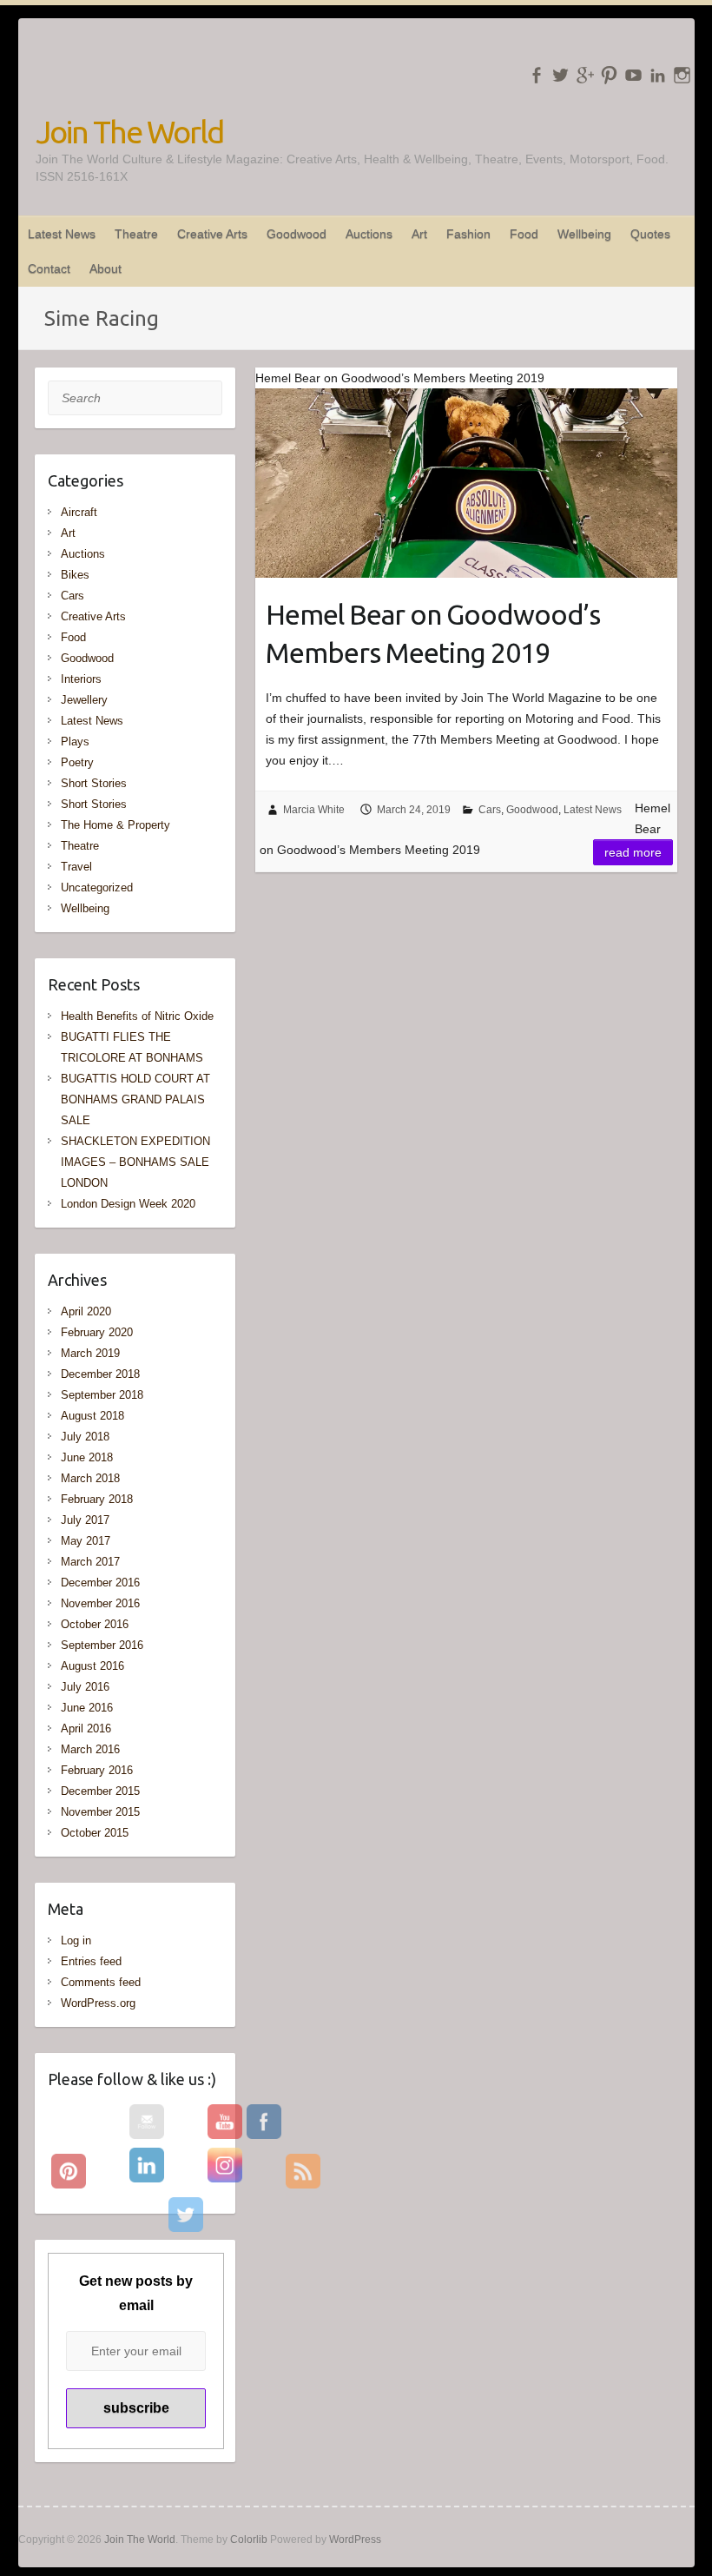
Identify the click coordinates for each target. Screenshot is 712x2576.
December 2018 (100, 1374)
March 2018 (90, 1478)
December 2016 (100, 1583)
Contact (49, 268)
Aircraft (79, 512)
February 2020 (97, 1332)
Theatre (136, 234)
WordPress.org (98, 2003)
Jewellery (84, 700)
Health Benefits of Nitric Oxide (137, 1016)
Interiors (81, 679)
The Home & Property (115, 825)
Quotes (650, 234)
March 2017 (90, 1562)
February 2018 (97, 1499)
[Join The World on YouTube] (633, 75)
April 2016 (86, 1728)
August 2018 (92, 1416)
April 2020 (86, 1311)
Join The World (129, 132)
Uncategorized (97, 887)
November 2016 (100, 1603)
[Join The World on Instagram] (682, 75)
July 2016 (85, 1687)
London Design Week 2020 (128, 1204)
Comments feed (101, 1982)
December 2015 (100, 1791)
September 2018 (102, 1395)
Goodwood (297, 234)
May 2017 (86, 1541)
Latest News (62, 234)
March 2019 (90, 1353)
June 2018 (87, 1457)
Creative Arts (212, 234)
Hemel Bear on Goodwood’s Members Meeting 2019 (433, 634)
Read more (633, 852)
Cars (490, 810)
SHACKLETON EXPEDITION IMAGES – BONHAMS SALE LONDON (135, 1162)
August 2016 (92, 1666)
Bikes (75, 575)
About (105, 268)
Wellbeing (584, 234)
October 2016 (95, 1624)
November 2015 (100, 1812)
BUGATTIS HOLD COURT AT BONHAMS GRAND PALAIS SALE (135, 1099)
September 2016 (102, 1645)
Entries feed (91, 1961)
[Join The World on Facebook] (536, 75)
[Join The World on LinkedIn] (658, 75)
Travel (76, 867)
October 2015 (95, 1833)
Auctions (369, 234)
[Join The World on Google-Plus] (585, 75)
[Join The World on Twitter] (560, 75)
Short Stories (94, 783)
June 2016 (87, 1708)
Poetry (77, 762)
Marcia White (314, 810)
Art (419, 234)
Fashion (468, 234)
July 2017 (85, 1520)
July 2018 (85, 1437)
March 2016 (90, 1749)
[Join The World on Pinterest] (609, 75)
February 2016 (97, 1770)
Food (524, 234)
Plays (75, 742)
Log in (76, 1940)
